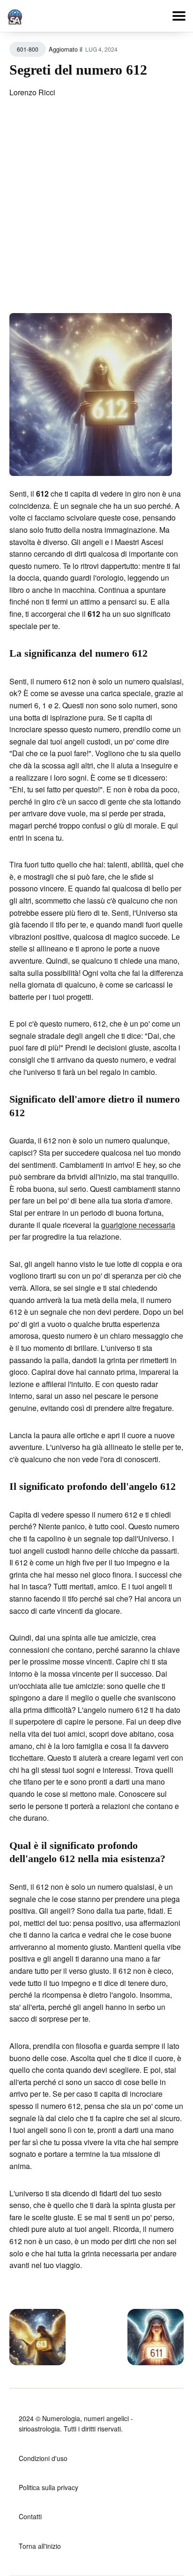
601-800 (28, 49)
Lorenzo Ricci (32, 92)
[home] (15, 15)
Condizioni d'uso (43, 2458)
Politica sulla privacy (48, 2487)
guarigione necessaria (138, 1225)
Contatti (30, 2516)
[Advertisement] (96, 212)
